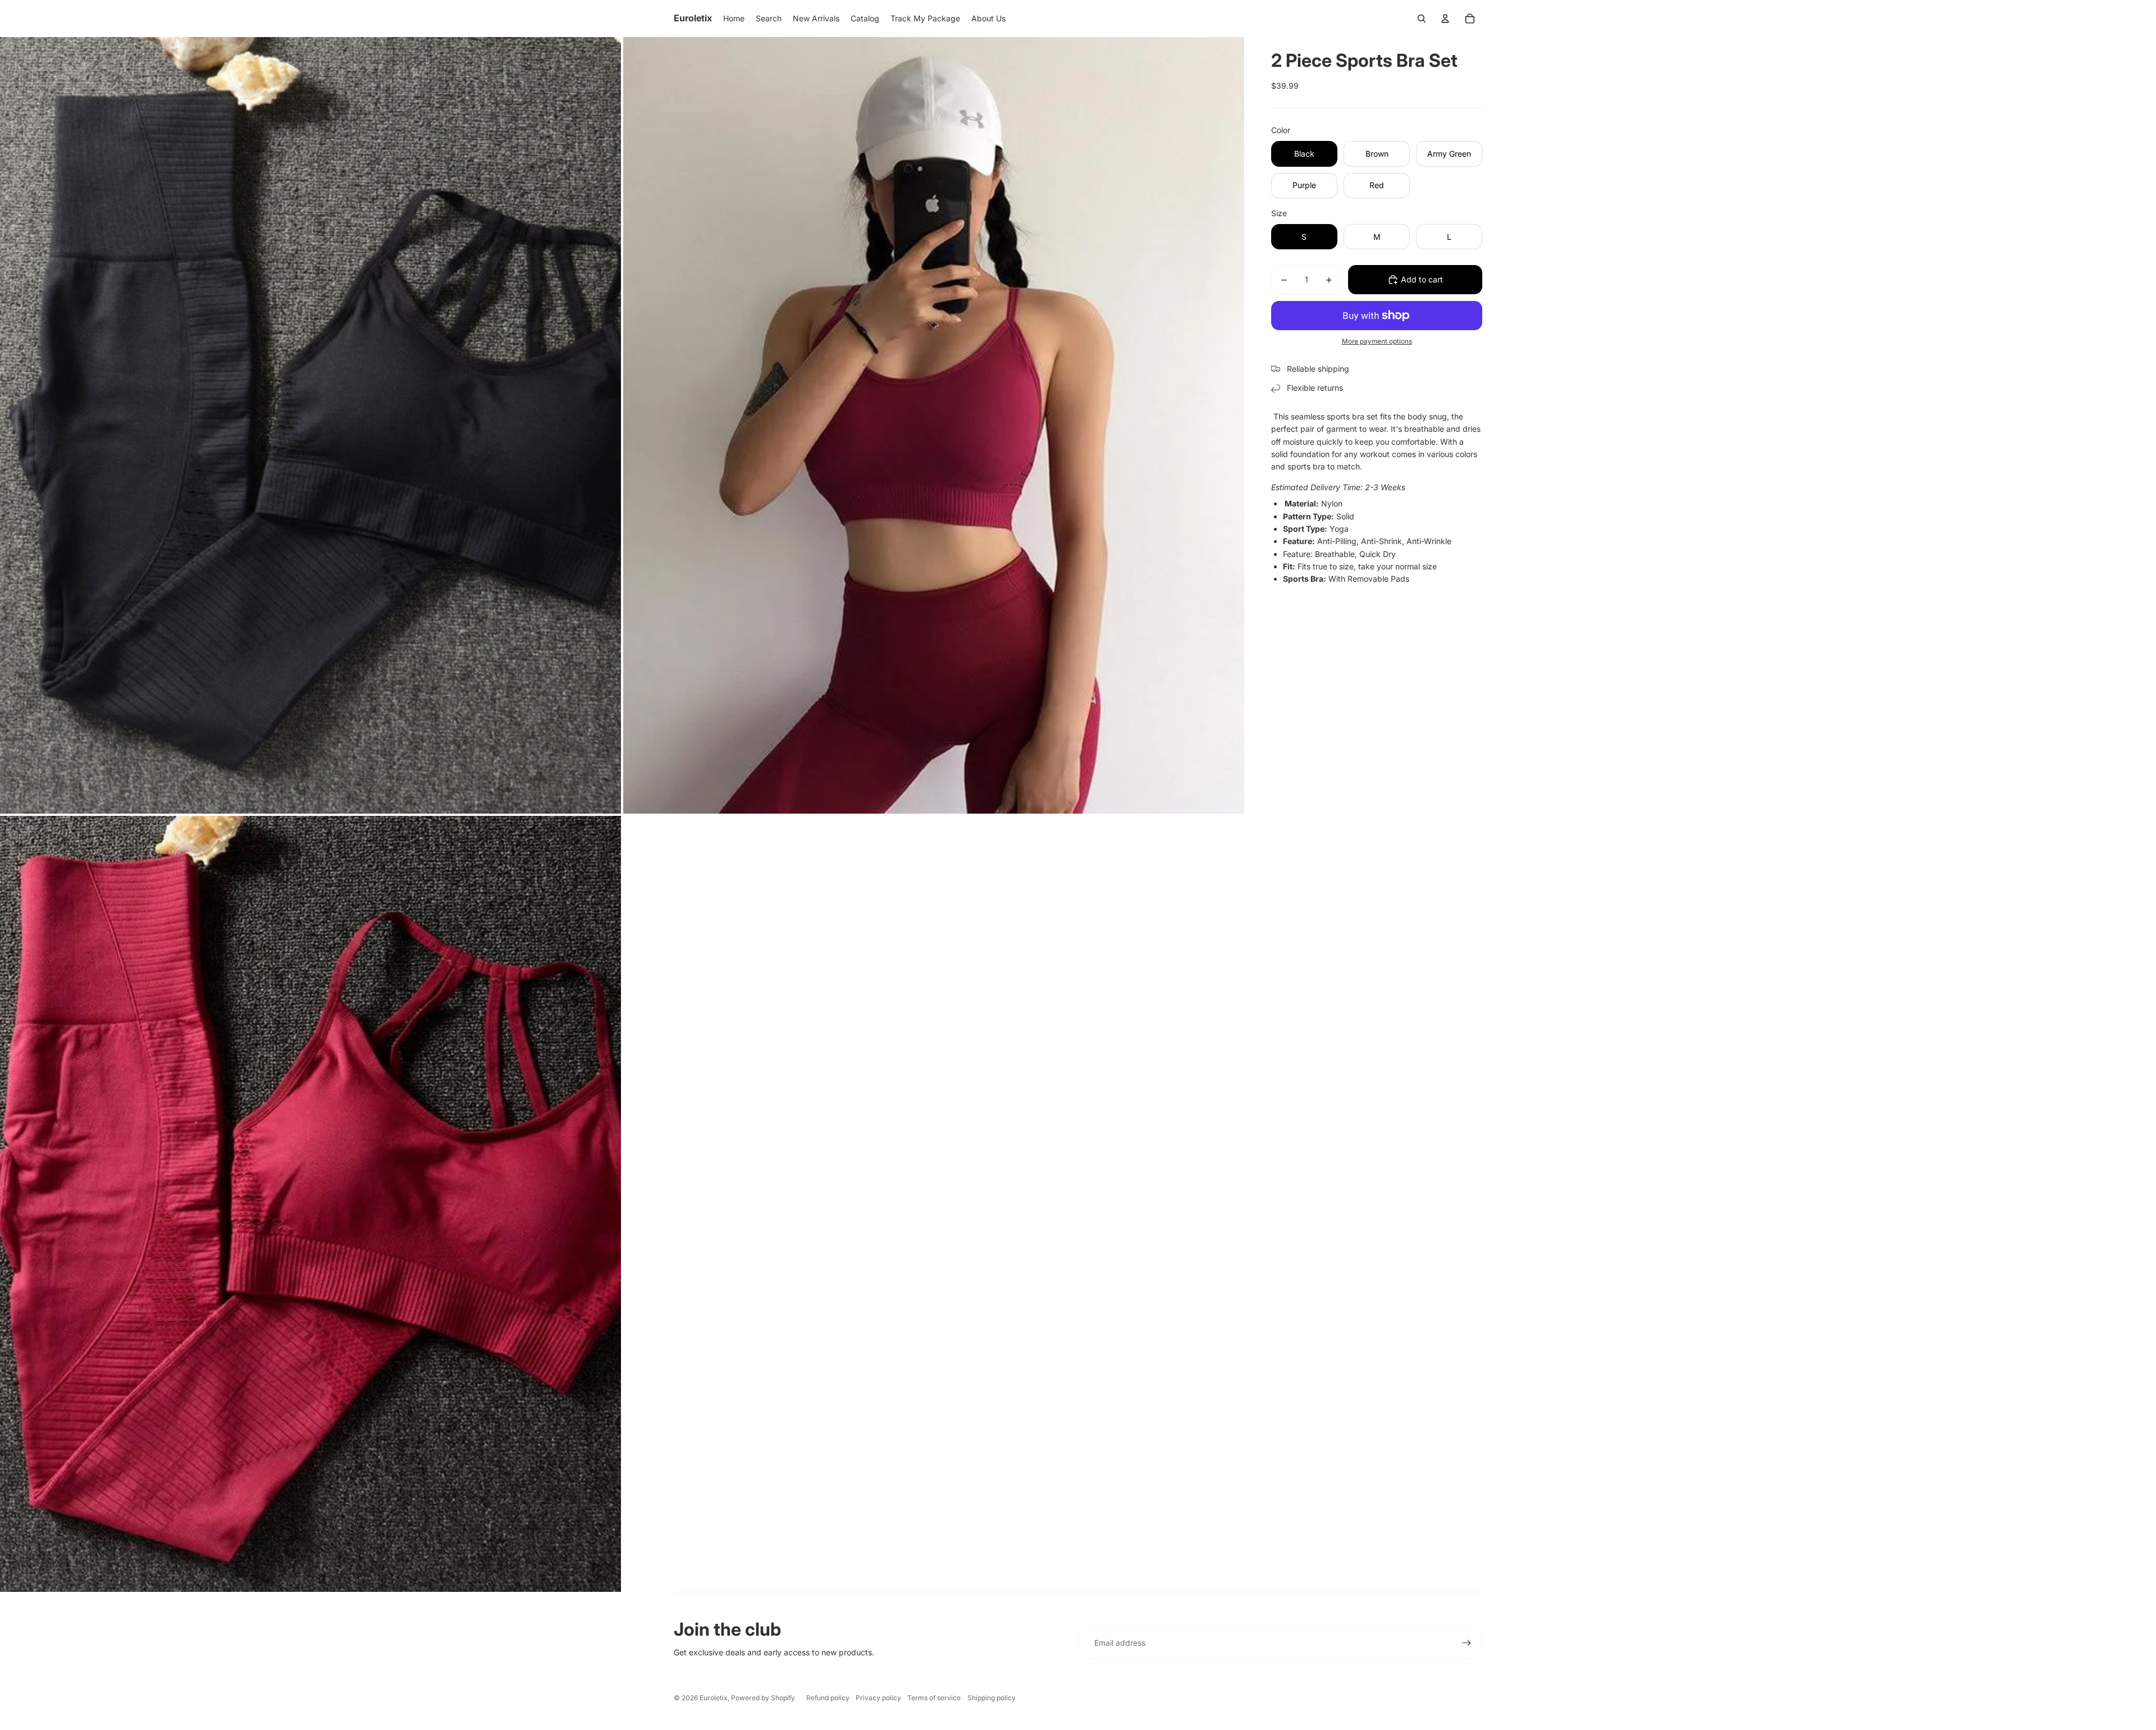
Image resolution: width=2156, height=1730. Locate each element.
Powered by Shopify (763, 1698)
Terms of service (934, 1698)
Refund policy (828, 1698)
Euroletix (714, 1698)
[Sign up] (1467, 1643)
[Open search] (1422, 19)
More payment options (1377, 341)
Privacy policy (878, 1698)
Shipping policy (992, 1698)
